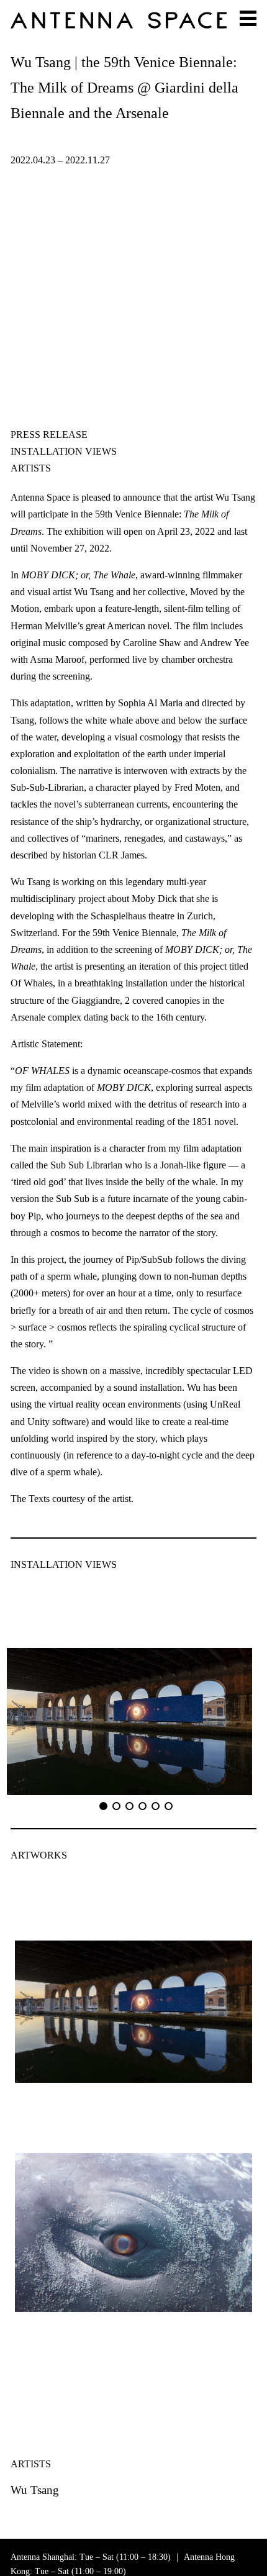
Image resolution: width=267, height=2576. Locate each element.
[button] (103, 1806)
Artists (31, 468)
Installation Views (64, 451)
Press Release (49, 435)
